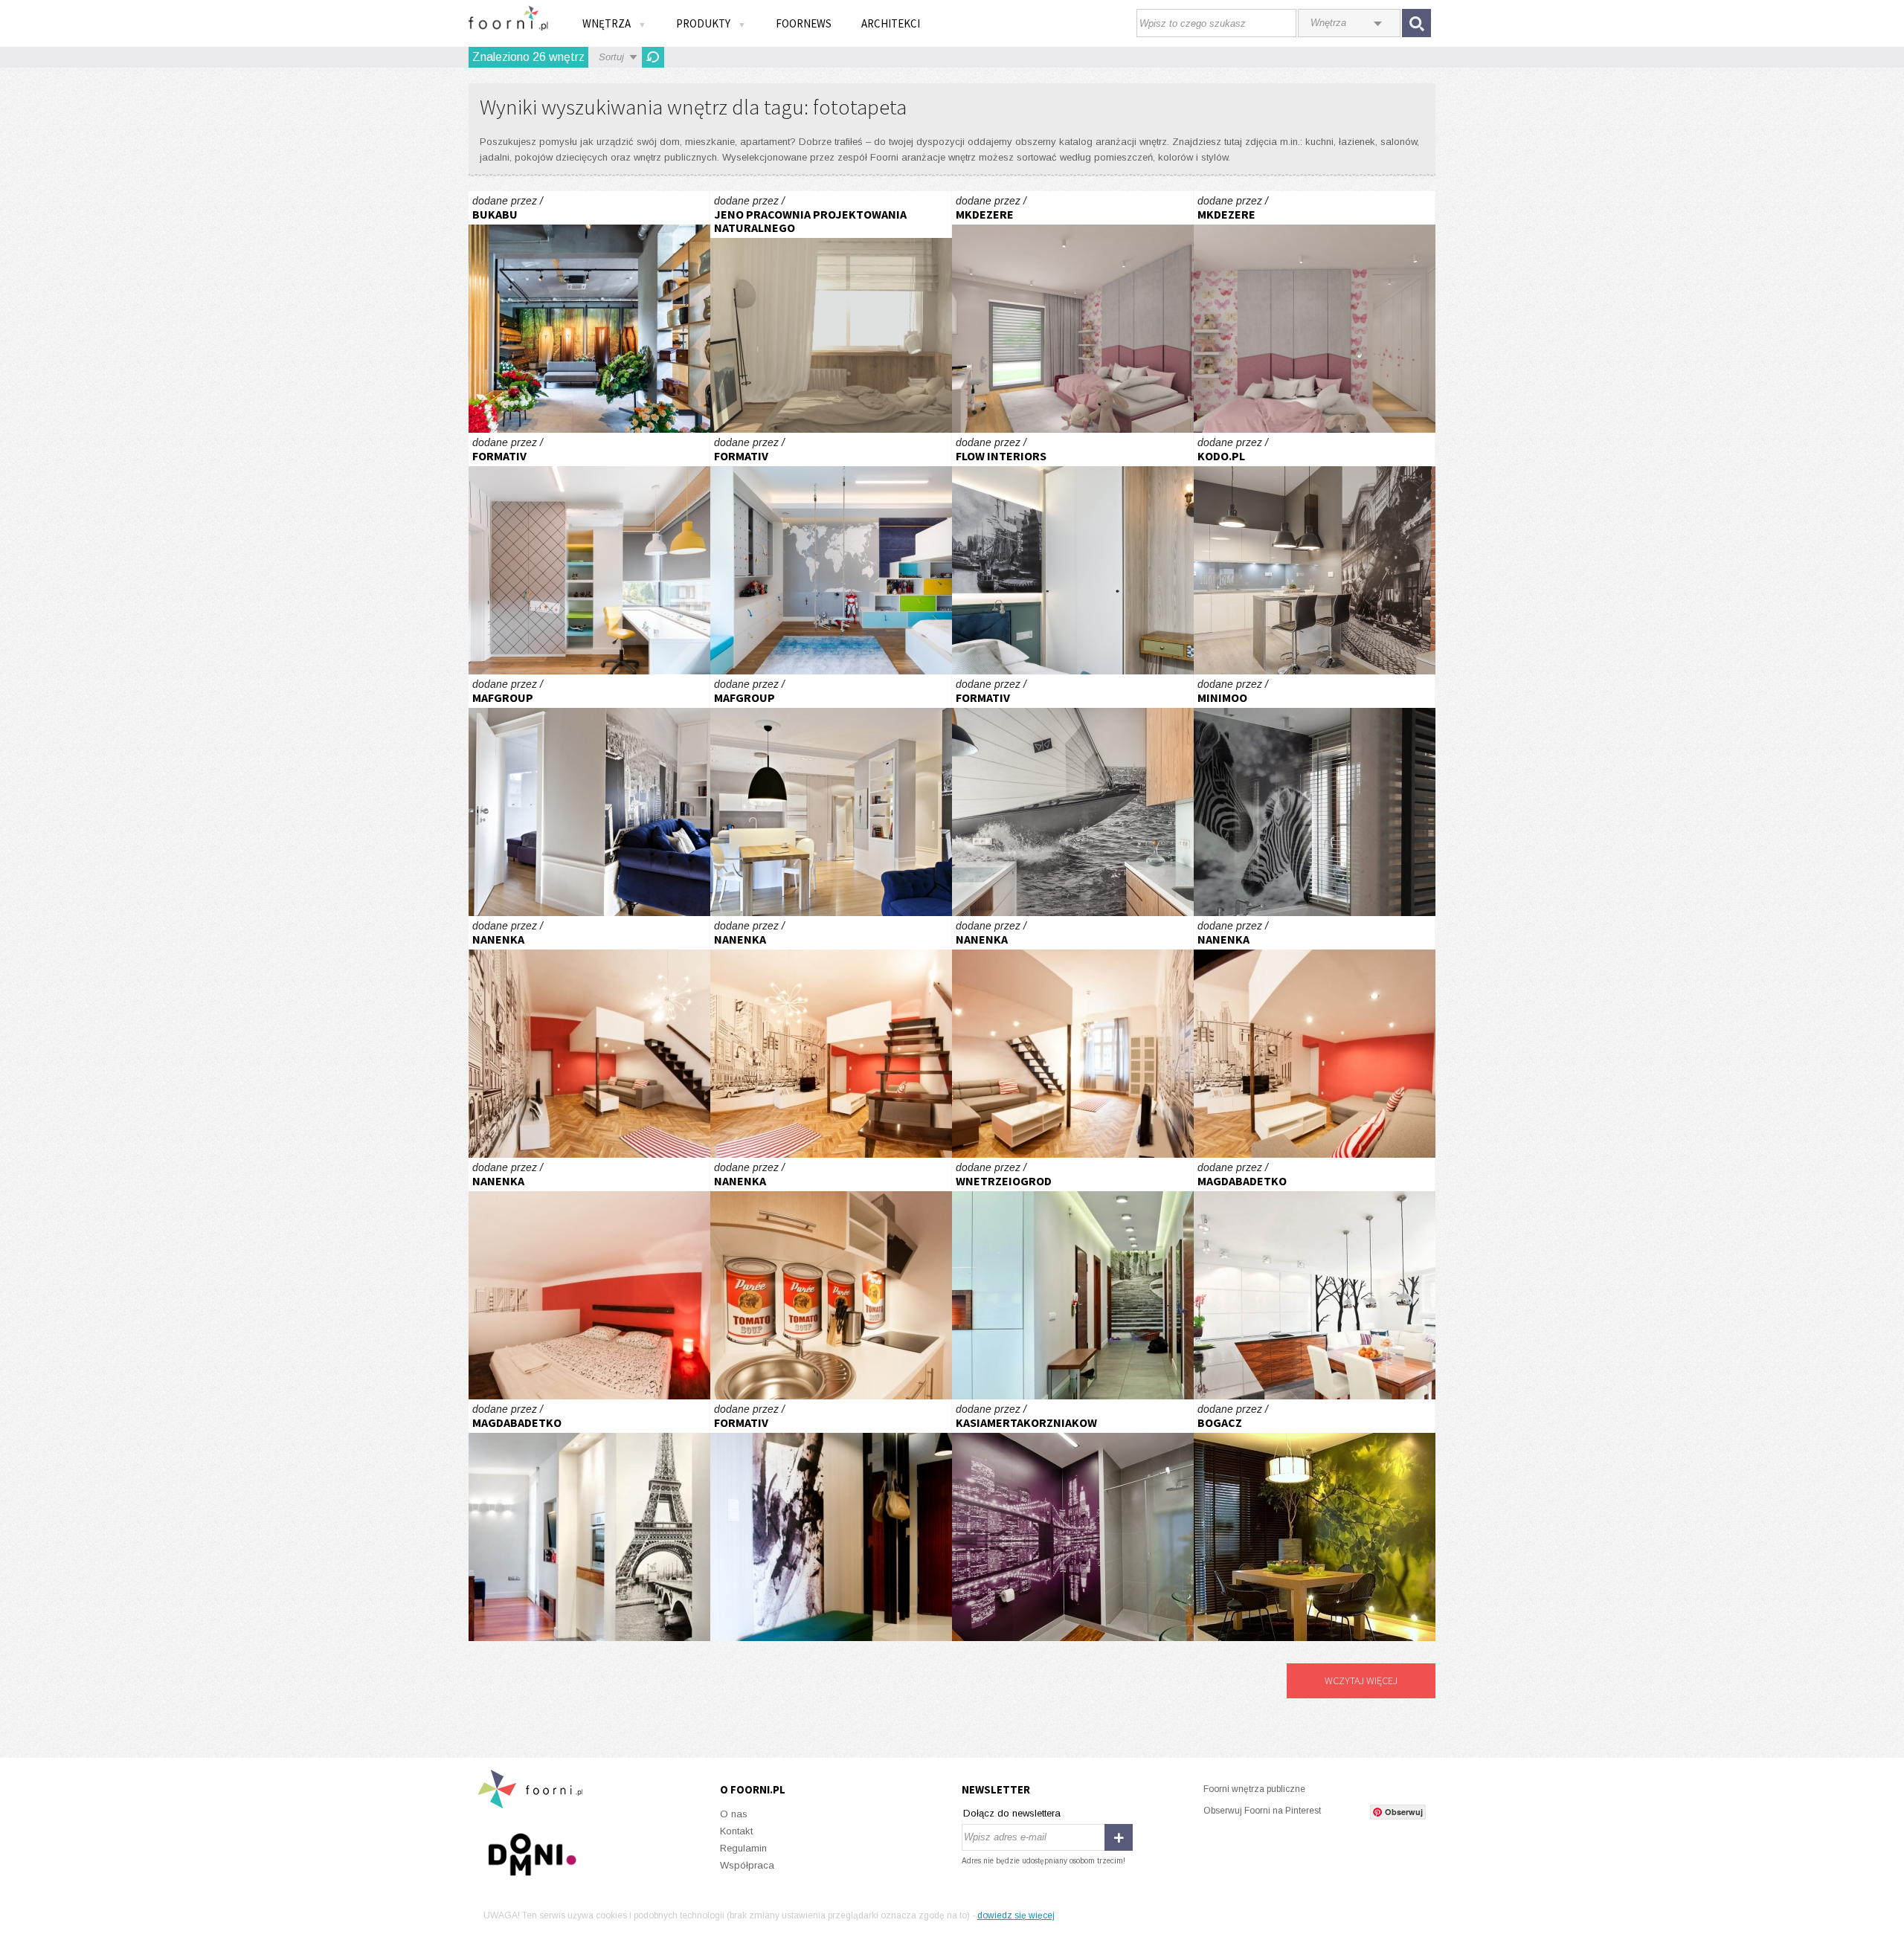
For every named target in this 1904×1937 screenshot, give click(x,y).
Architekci (891, 23)
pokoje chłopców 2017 (589, 554)
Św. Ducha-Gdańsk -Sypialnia (1073, 554)
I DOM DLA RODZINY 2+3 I (1315, 795)
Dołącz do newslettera (1012, 1813)
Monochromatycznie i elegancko (1073, 1520)
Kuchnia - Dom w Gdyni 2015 (1073, 795)
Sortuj (611, 57)
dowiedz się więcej (1016, 1915)
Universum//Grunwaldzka (589, 312)
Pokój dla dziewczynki (1073, 312)
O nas (734, 1814)
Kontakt (736, 1831)
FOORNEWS (804, 23)
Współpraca (747, 1865)
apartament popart (589, 1037)
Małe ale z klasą (1315, 1279)
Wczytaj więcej (1361, 1680)
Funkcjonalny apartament (1073, 1279)
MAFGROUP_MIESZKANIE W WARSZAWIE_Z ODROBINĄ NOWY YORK (589, 795)
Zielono (1315, 1520)
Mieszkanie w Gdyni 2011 (831, 1520)
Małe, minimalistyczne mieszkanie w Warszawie (831, 312)
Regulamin (743, 1848)
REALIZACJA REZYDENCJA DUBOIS (1315, 554)
